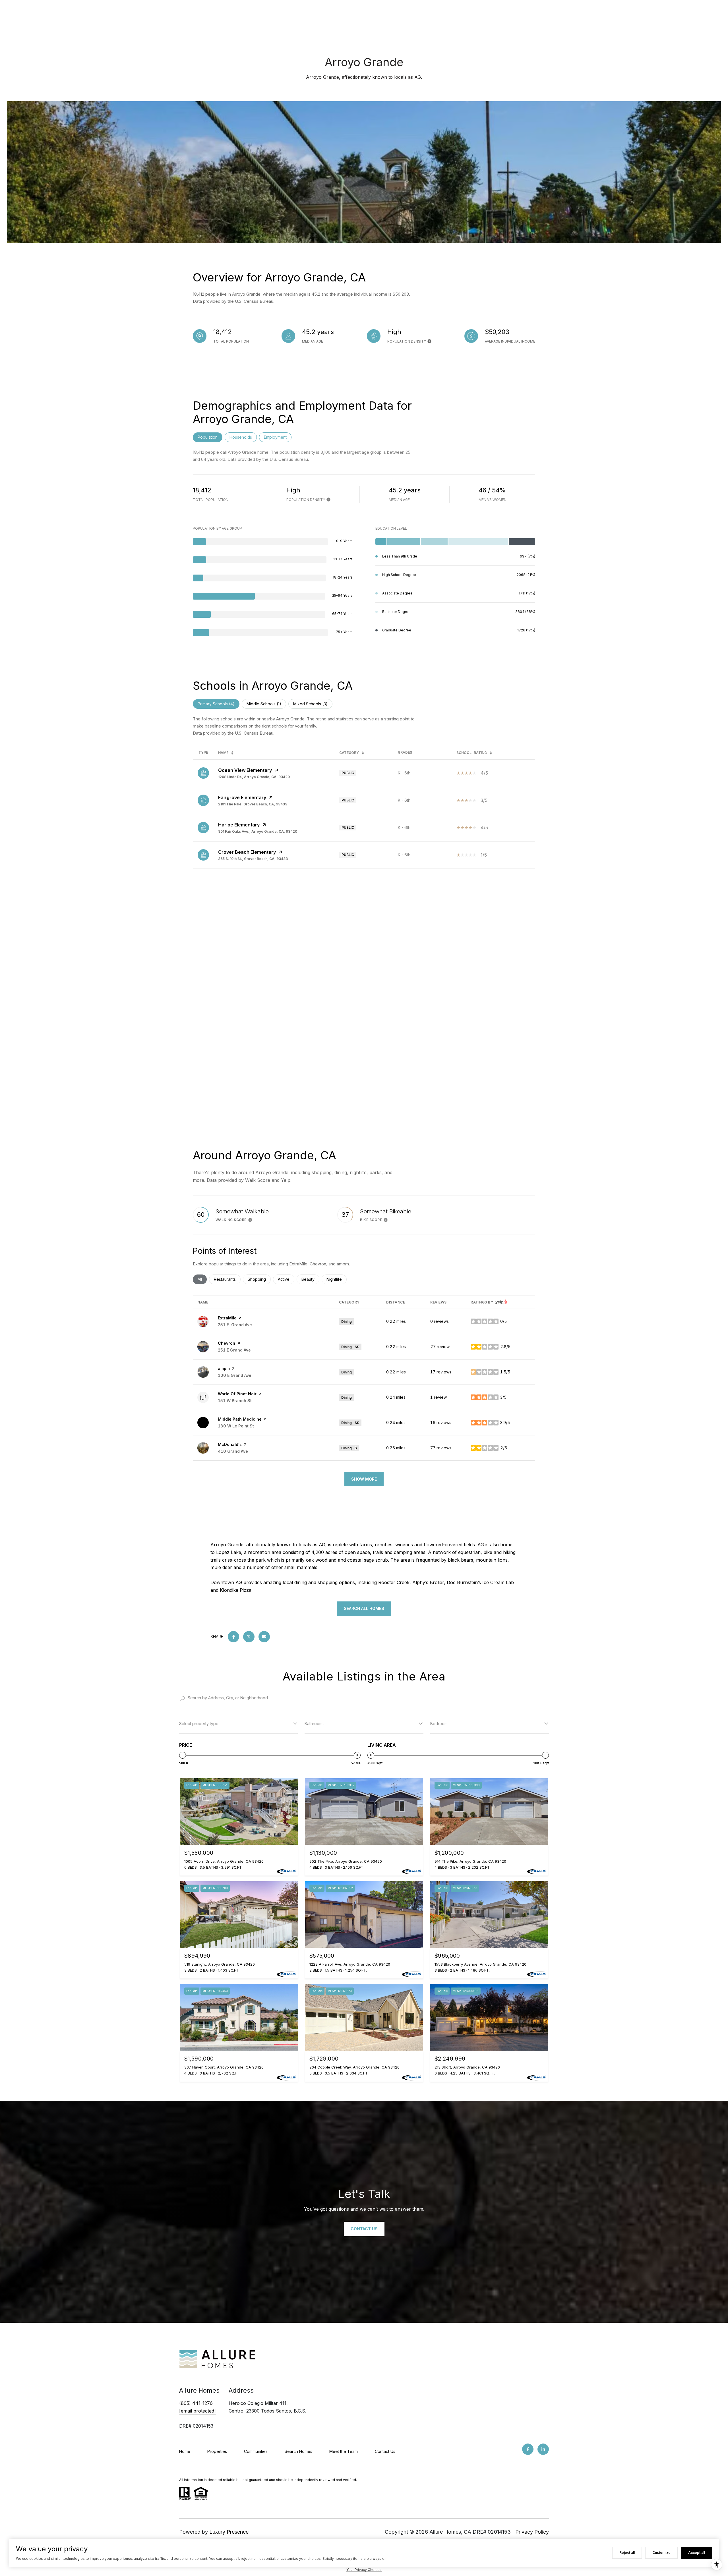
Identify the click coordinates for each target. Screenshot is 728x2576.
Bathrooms (315, 1724)
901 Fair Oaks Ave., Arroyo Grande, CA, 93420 (258, 831)
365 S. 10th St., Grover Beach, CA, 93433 (253, 859)
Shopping (259, 1279)
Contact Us (385, 2451)
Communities (256, 2451)
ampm (224, 1368)
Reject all (627, 2553)
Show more (364, 1479)
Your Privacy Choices (364, 2570)
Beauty (310, 1279)
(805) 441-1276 (196, 2403)
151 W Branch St (235, 1401)
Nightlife (337, 1279)
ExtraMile (227, 1318)
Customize (661, 2553)
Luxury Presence (229, 2532)
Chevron (227, 1343)
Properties (217, 2451)
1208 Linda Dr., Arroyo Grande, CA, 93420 (254, 777)
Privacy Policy (532, 2532)
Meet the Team (344, 2451)
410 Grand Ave (233, 1451)
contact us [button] (364, 2229)
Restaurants (227, 1279)
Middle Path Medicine (240, 1419)
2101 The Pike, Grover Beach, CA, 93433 (253, 804)
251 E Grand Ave (234, 1350)
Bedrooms (440, 1724)
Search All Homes (364, 1608)
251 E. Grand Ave (235, 1325)
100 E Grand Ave (235, 1375)
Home (185, 2451)
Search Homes (298, 2451)
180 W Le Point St (236, 1426)
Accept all (697, 2553)
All (202, 1279)
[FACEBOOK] (528, 2449)
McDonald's (230, 1444)
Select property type (199, 1724)
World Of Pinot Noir (237, 1394)
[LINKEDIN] (543, 2449)
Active (286, 1279)
